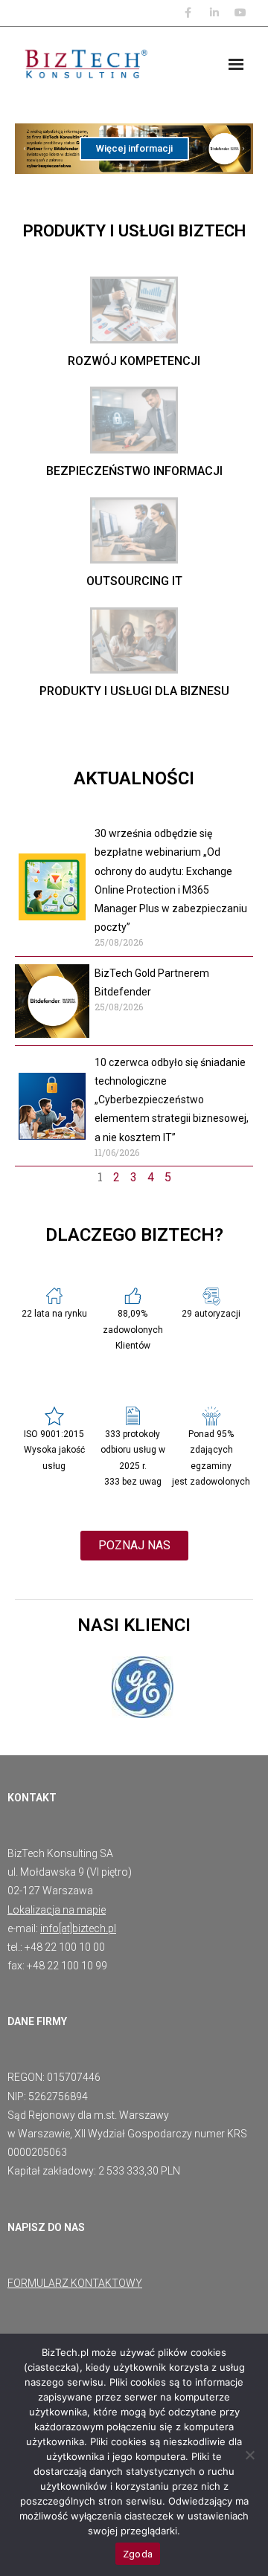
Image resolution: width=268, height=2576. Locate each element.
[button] (25, 149)
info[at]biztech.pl (78, 1928)
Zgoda (138, 2554)
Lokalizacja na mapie (57, 1910)
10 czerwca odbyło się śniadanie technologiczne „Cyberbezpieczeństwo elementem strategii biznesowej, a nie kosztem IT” (172, 1100)
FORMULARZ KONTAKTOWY (75, 2283)
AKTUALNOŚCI (134, 778)
